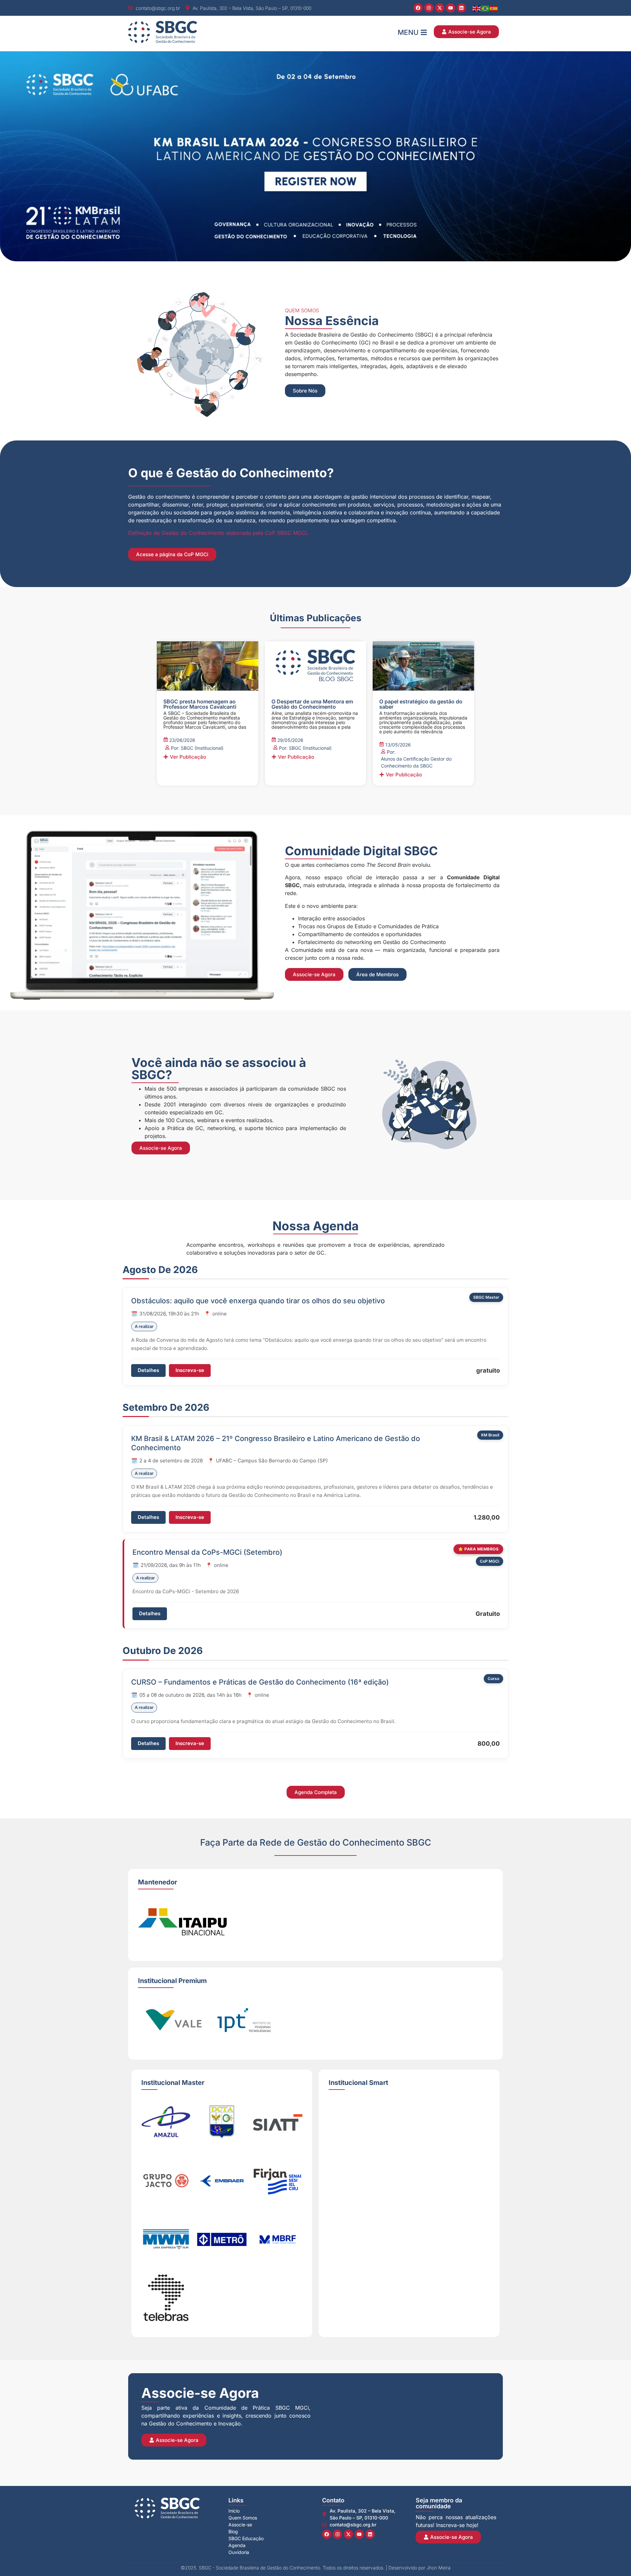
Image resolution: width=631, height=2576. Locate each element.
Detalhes (148, 1370)
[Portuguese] (485, 8)
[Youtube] (451, 8)
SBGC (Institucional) (202, 748)
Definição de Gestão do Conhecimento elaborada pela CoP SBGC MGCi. (218, 533)
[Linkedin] (461, 8)
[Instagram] (429, 8)
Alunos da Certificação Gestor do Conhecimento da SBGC (416, 762)
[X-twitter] (440, 8)
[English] (477, 8)
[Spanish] (494, 8)
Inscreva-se (190, 1370)
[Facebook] (418, 8)
